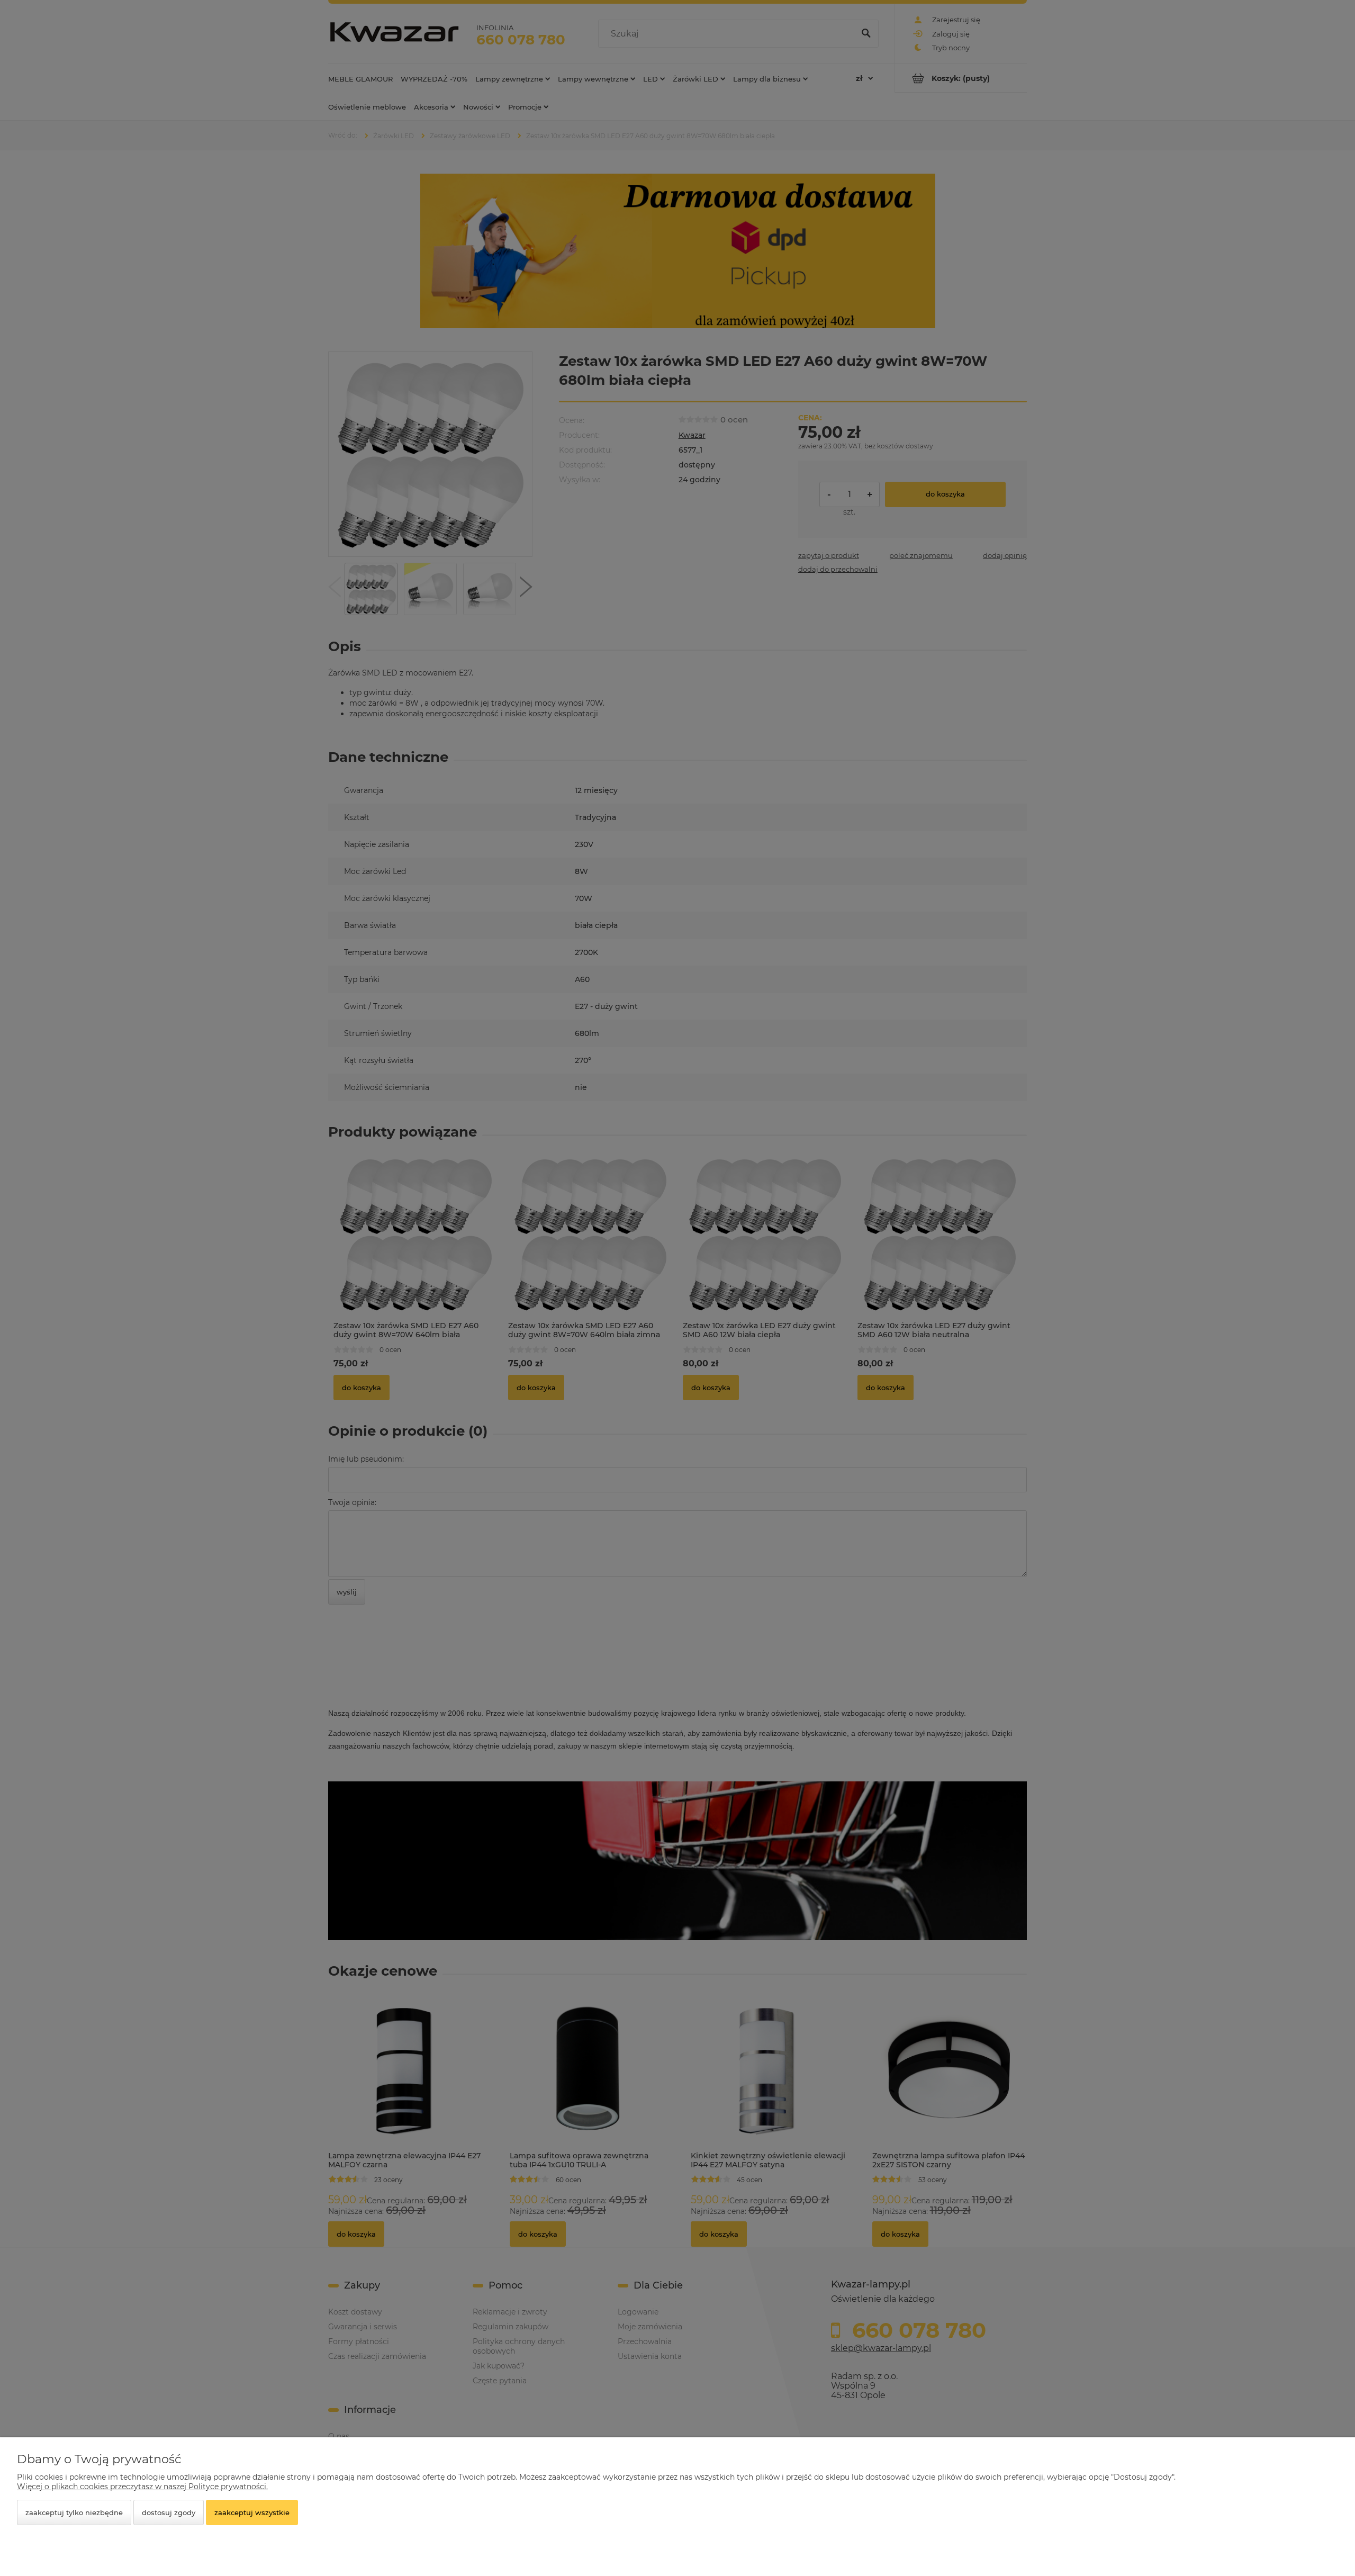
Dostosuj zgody (169, 2512)
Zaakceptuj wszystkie (252, 2512)
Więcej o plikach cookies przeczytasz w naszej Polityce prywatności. (142, 2487)
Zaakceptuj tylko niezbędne (74, 2512)
